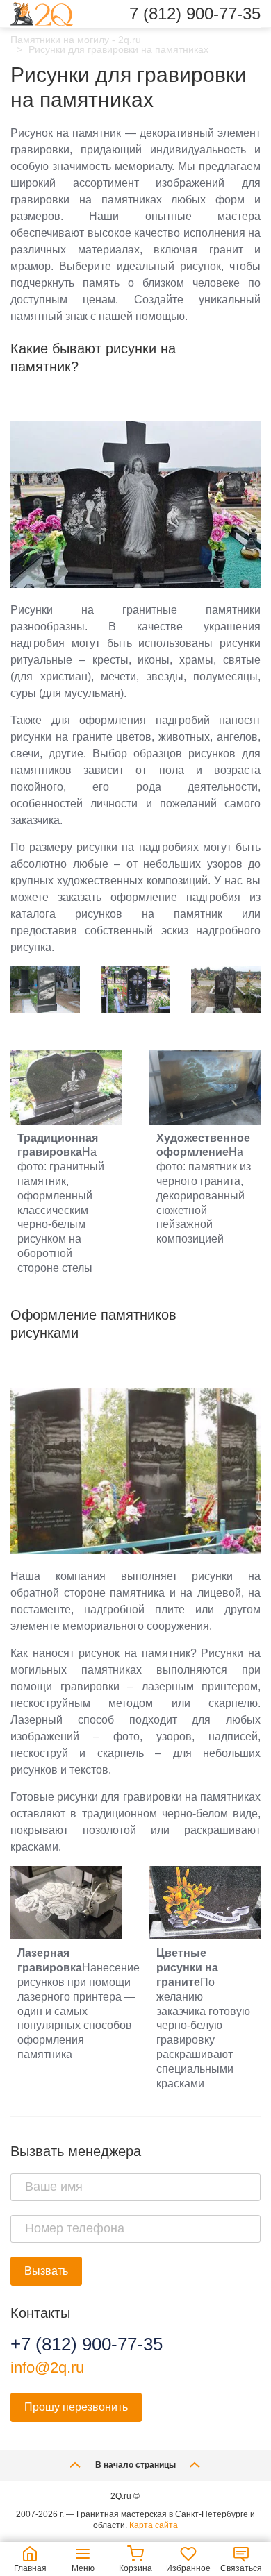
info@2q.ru (47, 2367)
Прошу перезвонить (76, 2407)
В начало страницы (135, 2465)
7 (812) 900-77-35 (195, 14)
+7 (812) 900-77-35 (87, 2344)
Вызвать (46, 2271)
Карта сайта (154, 2525)
